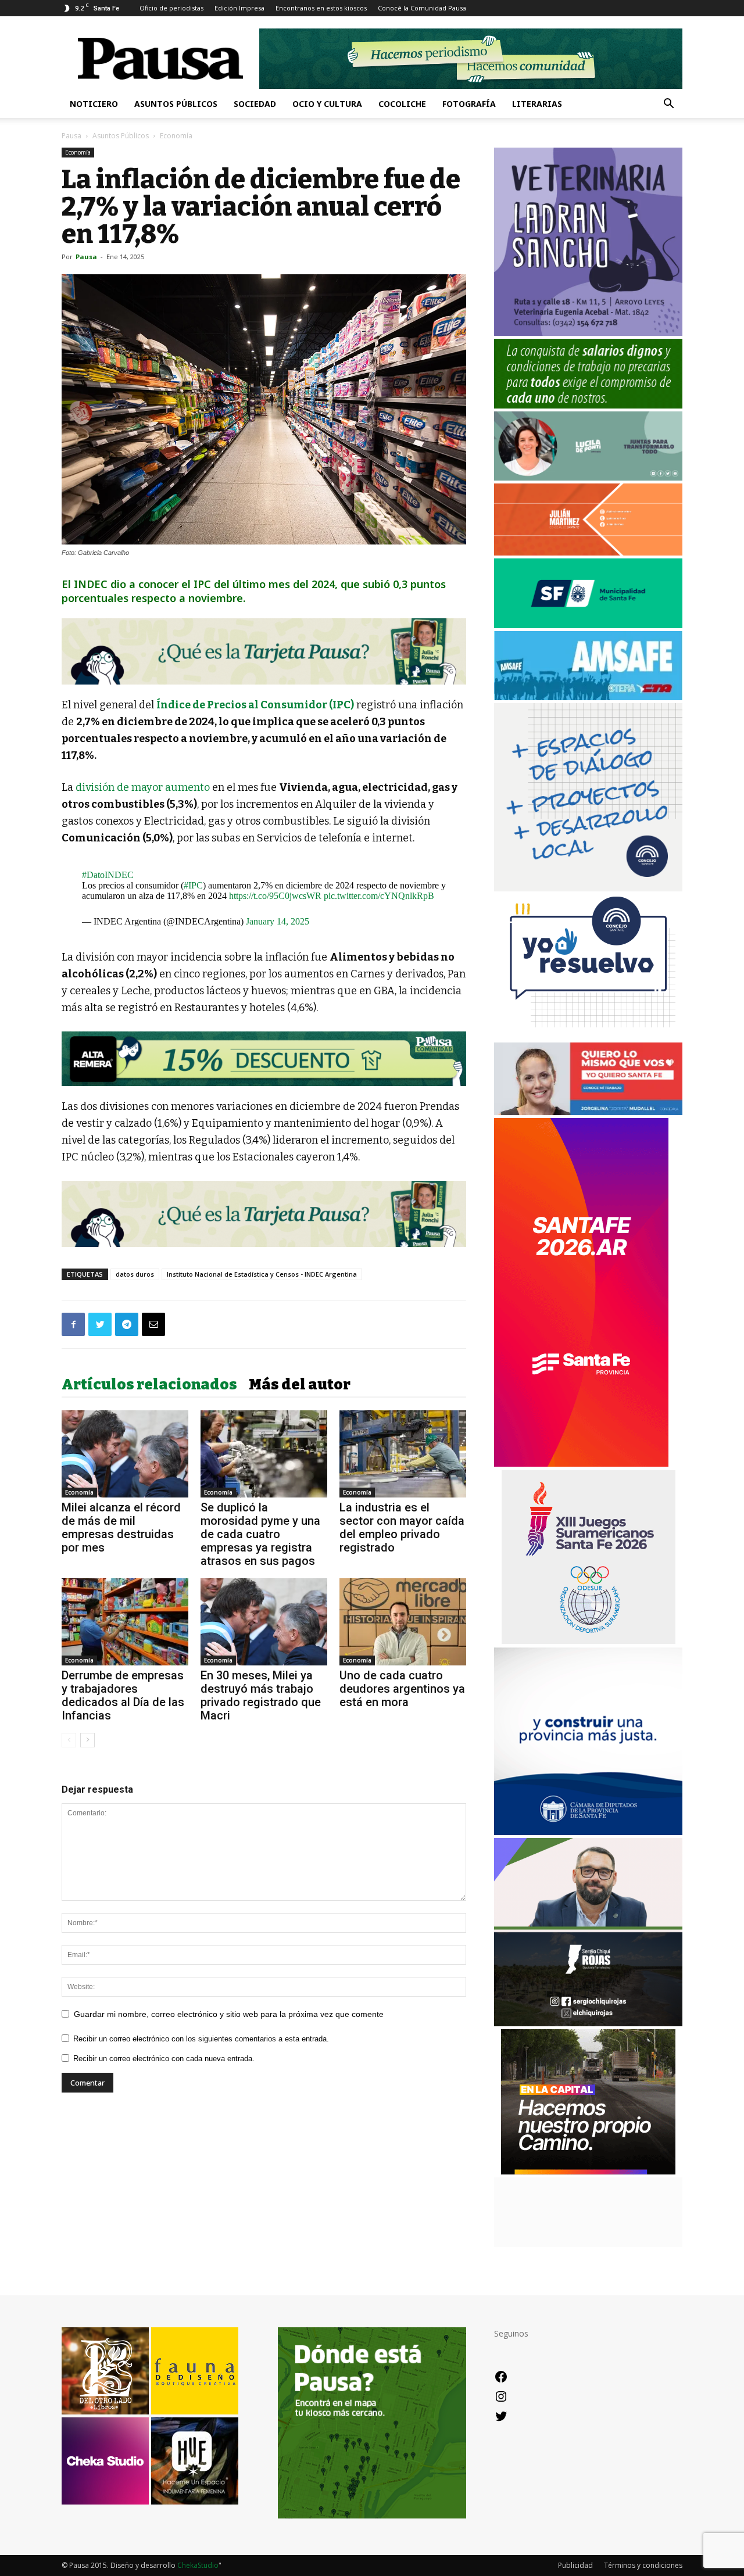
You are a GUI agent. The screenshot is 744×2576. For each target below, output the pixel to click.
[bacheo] (588, 2171)
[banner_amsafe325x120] (588, 697)
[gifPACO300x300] (588, 1641)
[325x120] (588, 625)
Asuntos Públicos (176, 104)
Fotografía (469, 104)
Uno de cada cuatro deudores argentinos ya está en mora (402, 1689)
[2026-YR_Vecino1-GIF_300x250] (588, 1036)
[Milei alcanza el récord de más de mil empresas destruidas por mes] (125, 1454)
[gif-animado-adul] (588, 405)
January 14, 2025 (278, 921)
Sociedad (255, 104)
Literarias (537, 104)
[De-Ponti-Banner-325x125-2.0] (588, 477)
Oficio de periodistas (171, 8)
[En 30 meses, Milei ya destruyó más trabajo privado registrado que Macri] (264, 1622)
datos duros (135, 1274)
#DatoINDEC (108, 875)
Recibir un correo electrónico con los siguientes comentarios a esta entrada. (201, 2039)
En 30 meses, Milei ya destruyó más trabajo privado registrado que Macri (261, 1695)
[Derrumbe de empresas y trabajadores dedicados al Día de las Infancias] (125, 1622)
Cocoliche (402, 104)
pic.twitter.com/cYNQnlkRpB (379, 896)
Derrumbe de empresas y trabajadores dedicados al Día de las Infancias (123, 1695)
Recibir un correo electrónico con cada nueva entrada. (164, 2059)
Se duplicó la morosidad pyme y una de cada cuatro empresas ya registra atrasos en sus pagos (260, 1534)
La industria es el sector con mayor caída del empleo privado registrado (402, 1527)
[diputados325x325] (588, 1832)
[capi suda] (581, 1463)
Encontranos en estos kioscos (321, 8)
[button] (668, 105)
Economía (78, 152)
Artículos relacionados (149, 1385)
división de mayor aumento (143, 787)
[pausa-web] (588, 552)
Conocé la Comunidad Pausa (422, 8)
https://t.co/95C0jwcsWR (275, 896)
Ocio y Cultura (327, 104)
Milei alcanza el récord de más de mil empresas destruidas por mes (121, 1527)
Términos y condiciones (643, 2565)
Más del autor (300, 1385)
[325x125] (588, 1112)
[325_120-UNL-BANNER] (588, 2244)
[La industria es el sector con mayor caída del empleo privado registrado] (403, 1454)
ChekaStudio (198, 2565)
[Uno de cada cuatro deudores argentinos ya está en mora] (403, 1622)
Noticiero (94, 104)
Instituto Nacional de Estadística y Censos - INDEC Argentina (262, 1274)
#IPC (193, 885)
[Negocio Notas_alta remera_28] (264, 1059)
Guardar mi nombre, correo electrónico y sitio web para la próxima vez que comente (229, 2014)
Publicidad (575, 2565)
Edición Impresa (239, 8)
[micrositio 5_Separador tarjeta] (264, 651)
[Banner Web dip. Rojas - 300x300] (588, 2023)
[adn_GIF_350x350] (588, 888)
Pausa (71, 136)
